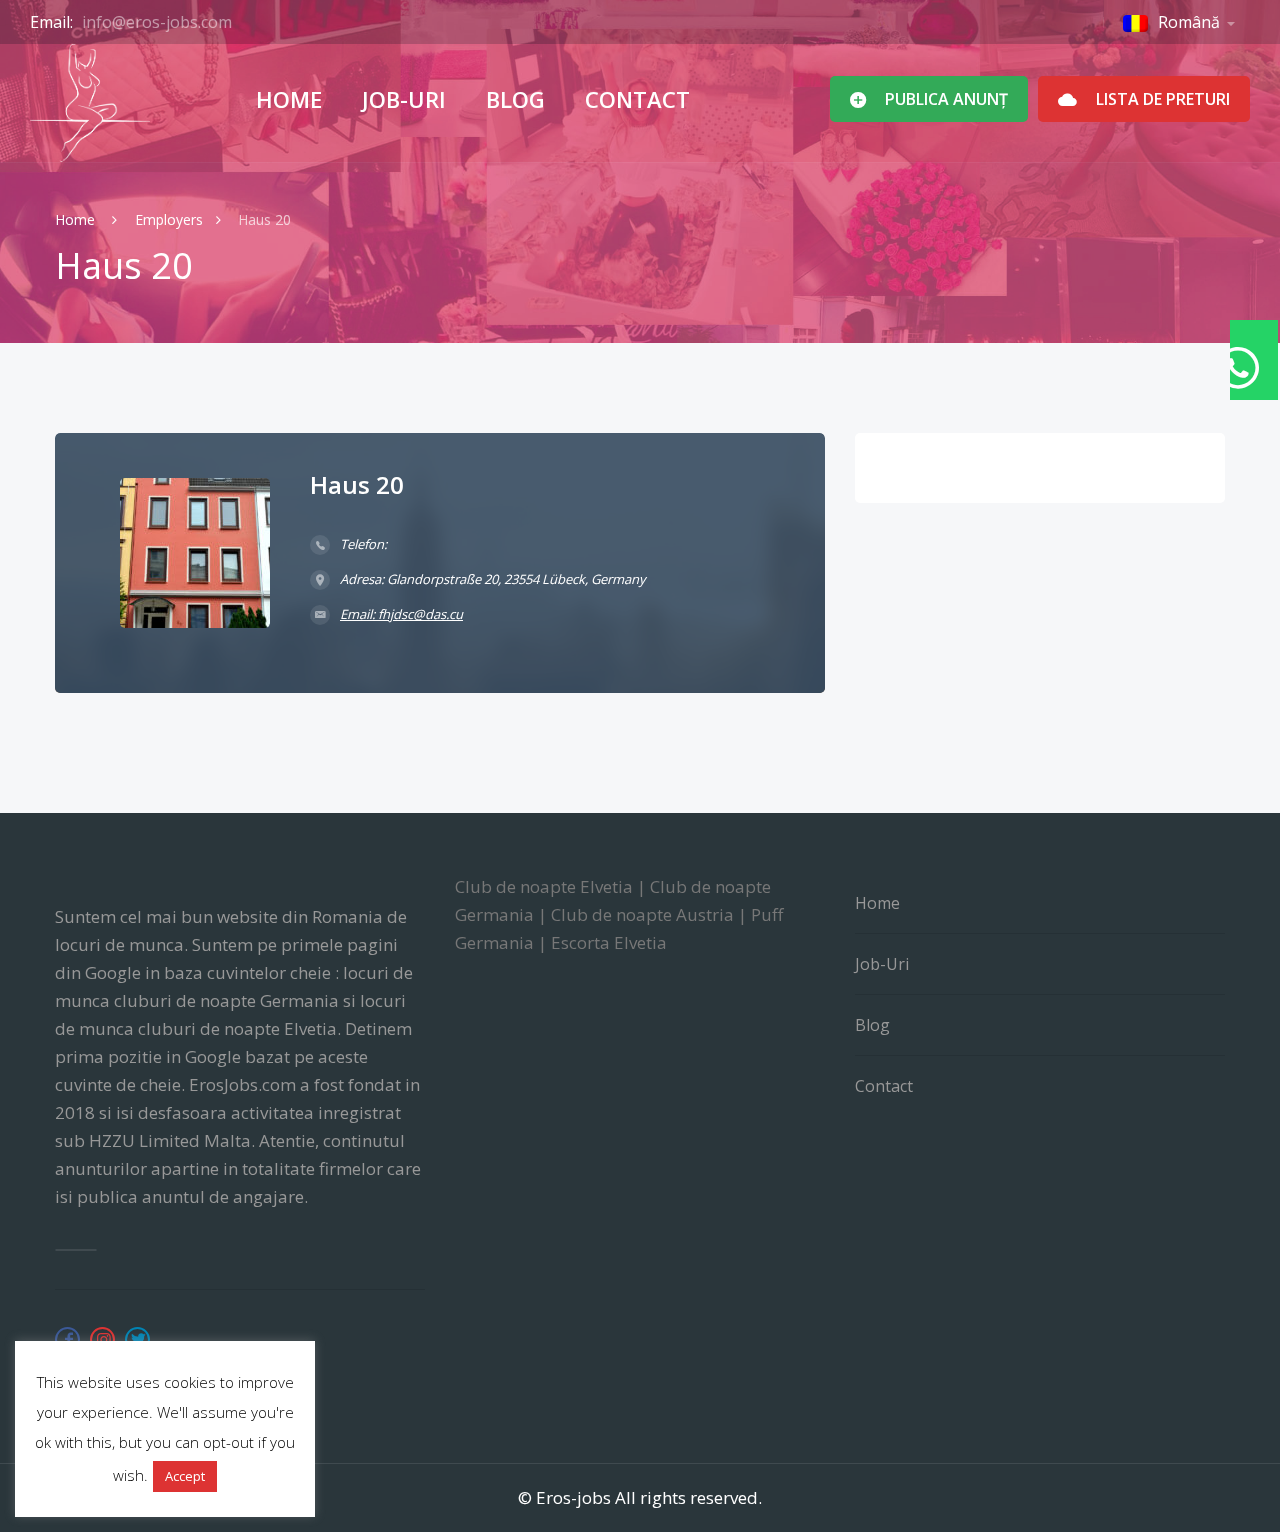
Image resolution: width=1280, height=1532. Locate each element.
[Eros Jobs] (90, 103)
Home (289, 99)
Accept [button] (185, 1476)
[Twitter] (137, 1339)
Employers (169, 219)
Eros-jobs (573, 1497)
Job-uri (404, 99)
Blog (515, 99)
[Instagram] (102, 1339)
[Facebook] (67, 1339)
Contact (637, 99)
